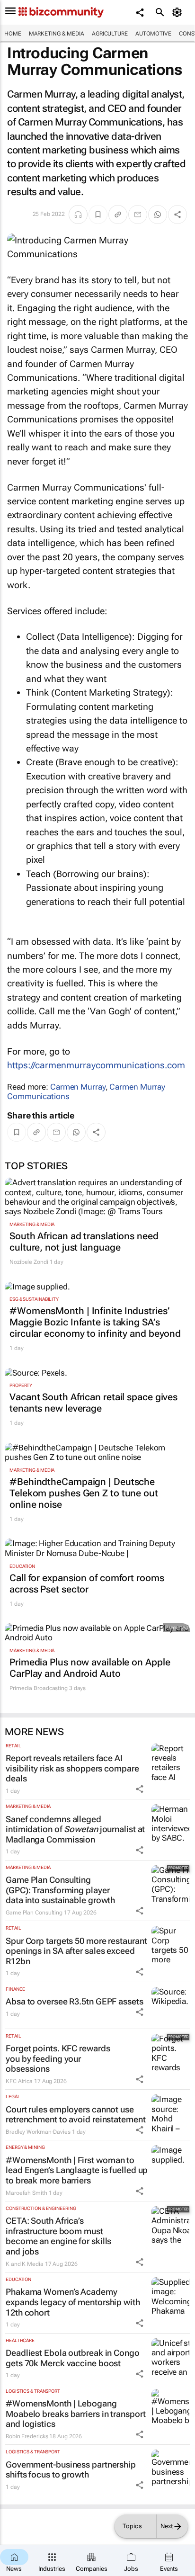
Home (13, 34)
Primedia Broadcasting (39, 1688)
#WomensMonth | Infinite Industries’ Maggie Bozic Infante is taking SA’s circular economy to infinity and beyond (95, 1322)
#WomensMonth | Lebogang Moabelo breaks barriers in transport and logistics (75, 2414)
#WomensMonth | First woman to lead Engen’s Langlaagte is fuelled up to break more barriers (77, 2170)
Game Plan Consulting (34, 1913)
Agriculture (110, 34)
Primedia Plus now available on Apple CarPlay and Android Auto (90, 1668)
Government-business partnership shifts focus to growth (71, 2470)
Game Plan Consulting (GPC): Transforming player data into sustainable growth (60, 1890)
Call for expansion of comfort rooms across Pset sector (87, 1583)
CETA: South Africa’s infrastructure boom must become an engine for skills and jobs (58, 2236)
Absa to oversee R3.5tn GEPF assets (75, 2001)
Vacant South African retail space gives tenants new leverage (93, 1403)
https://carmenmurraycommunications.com (96, 1065)
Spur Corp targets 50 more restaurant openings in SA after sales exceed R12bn (76, 1951)
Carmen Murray (78, 1087)
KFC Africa (19, 2081)
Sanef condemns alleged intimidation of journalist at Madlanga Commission (75, 1829)
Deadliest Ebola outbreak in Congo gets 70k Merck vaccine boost (73, 2358)
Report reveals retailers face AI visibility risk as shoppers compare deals (72, 1768)
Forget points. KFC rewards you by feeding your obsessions (58, 2058)
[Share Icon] (140, 1789)
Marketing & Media (57, 34)
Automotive (153, 34)
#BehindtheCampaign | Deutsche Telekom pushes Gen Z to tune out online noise (84, 1493)
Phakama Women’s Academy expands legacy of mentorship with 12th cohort (73, 2302)
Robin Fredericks (27, 2436)
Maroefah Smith (27, 2193)
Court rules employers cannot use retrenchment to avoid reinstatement (76, 2115)
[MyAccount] (179, 12)
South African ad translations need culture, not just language (84, 1242)
